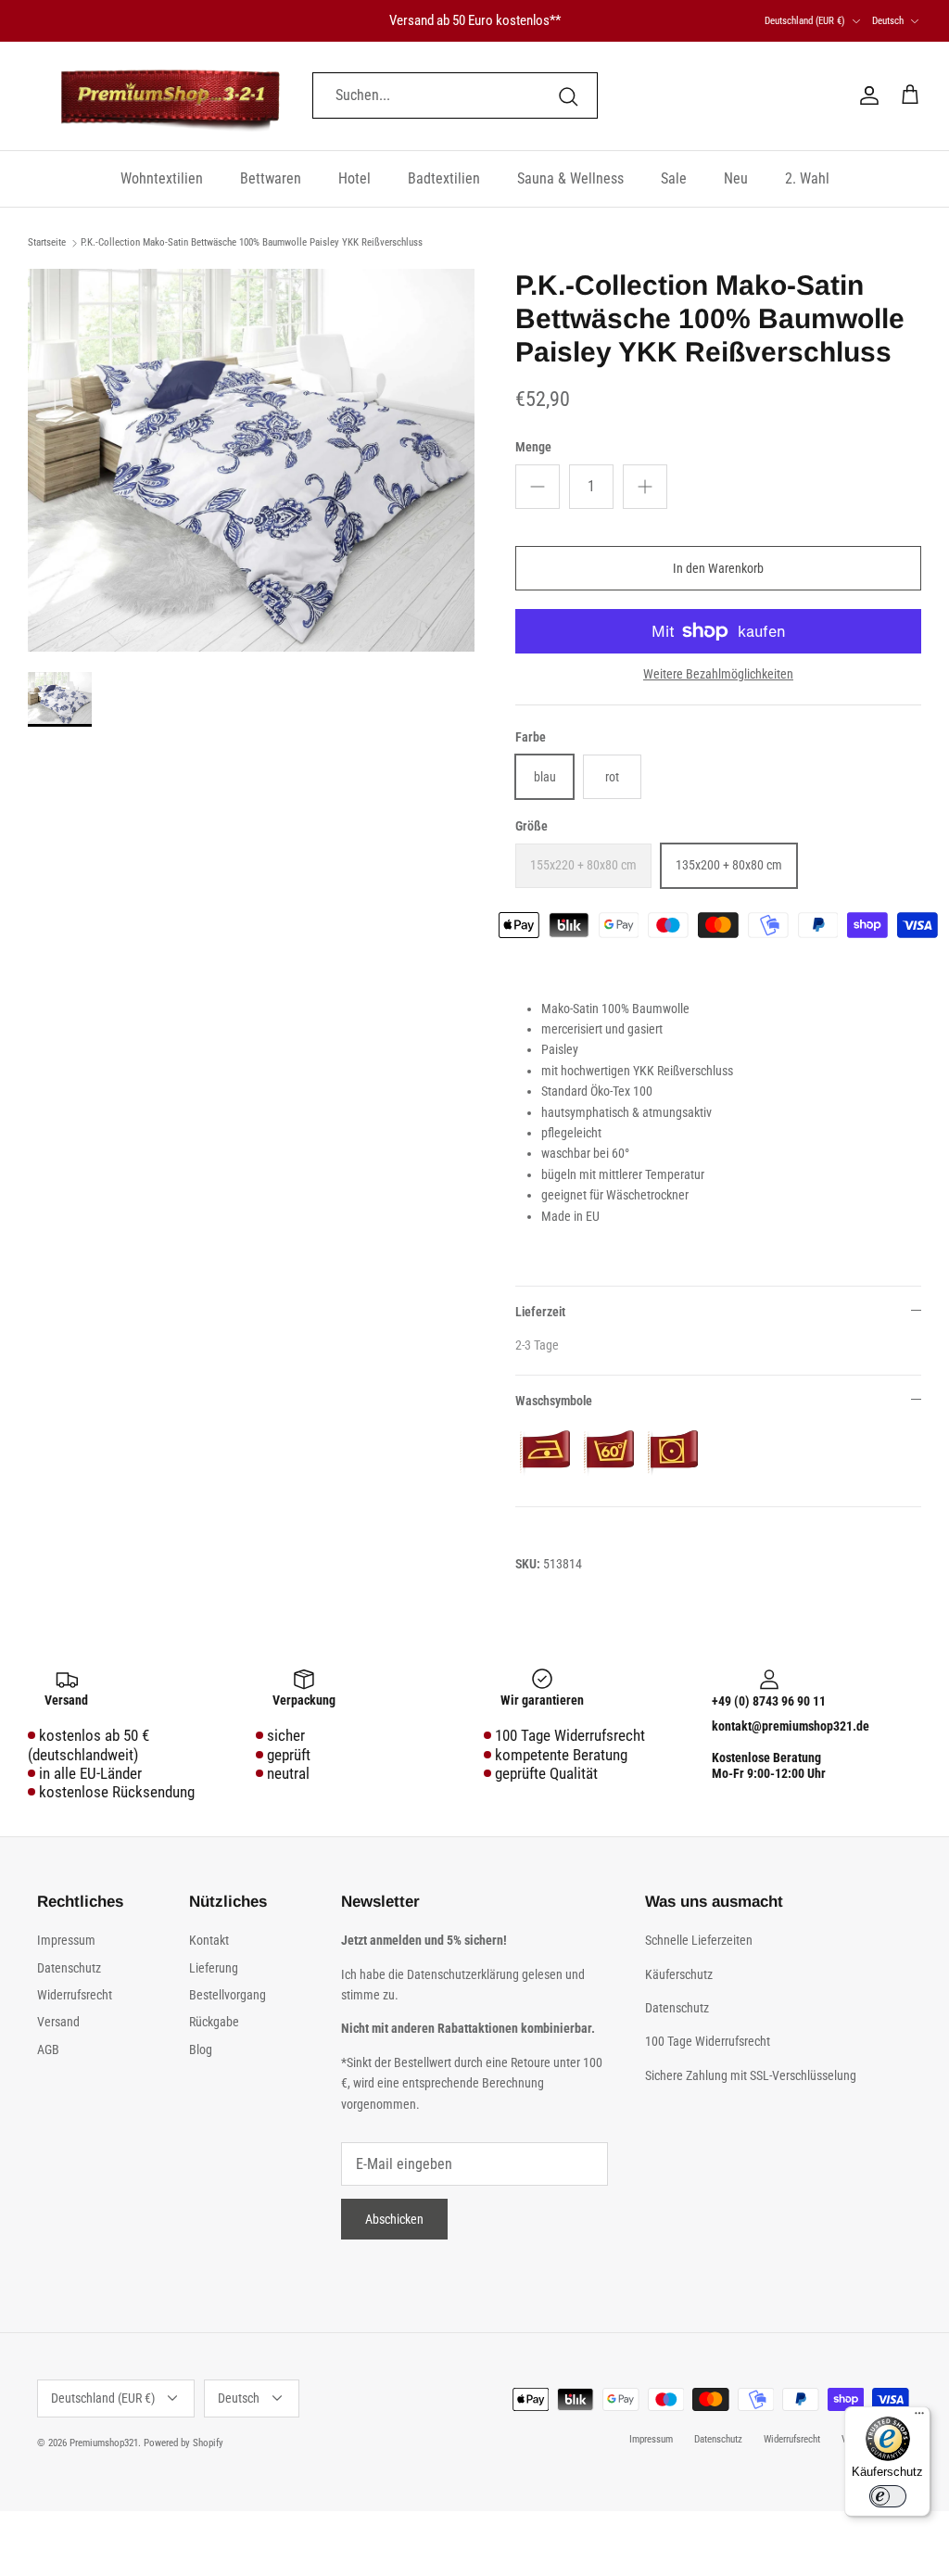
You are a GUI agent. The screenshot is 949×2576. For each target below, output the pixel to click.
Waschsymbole (554, 1401)
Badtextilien (444, 178)
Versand (58, 2022)
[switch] (888, 2496)
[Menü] (919, 2417)
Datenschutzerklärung (464, 1974)
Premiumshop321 (104, 2443)
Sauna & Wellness (570, 178)
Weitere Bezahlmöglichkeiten (718, 674)
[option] (251, 460)
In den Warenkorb (718, 568)
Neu (736, 178)
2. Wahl (807, 178)
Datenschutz (69, 1968)
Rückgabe (214, 2022)
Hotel (354, 178)
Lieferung (214, 1968)
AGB (48, 2049)
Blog (201, 2049)
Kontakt (209, 1940)
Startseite (47, 242)
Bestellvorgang (228, 1995)
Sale (674, 178)
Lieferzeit (540, 1312)
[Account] (866, 95)
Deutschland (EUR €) (805, 21)
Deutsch (888, 21)
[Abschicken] (568, 96)
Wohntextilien (162, 178)
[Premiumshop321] (170, 96)
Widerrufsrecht (75, 1995)
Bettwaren (271, 178)
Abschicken (394, 2219)
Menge (533, 447)
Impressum (66, 1940)
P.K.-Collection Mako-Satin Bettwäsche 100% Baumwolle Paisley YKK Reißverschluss (252, 242)
